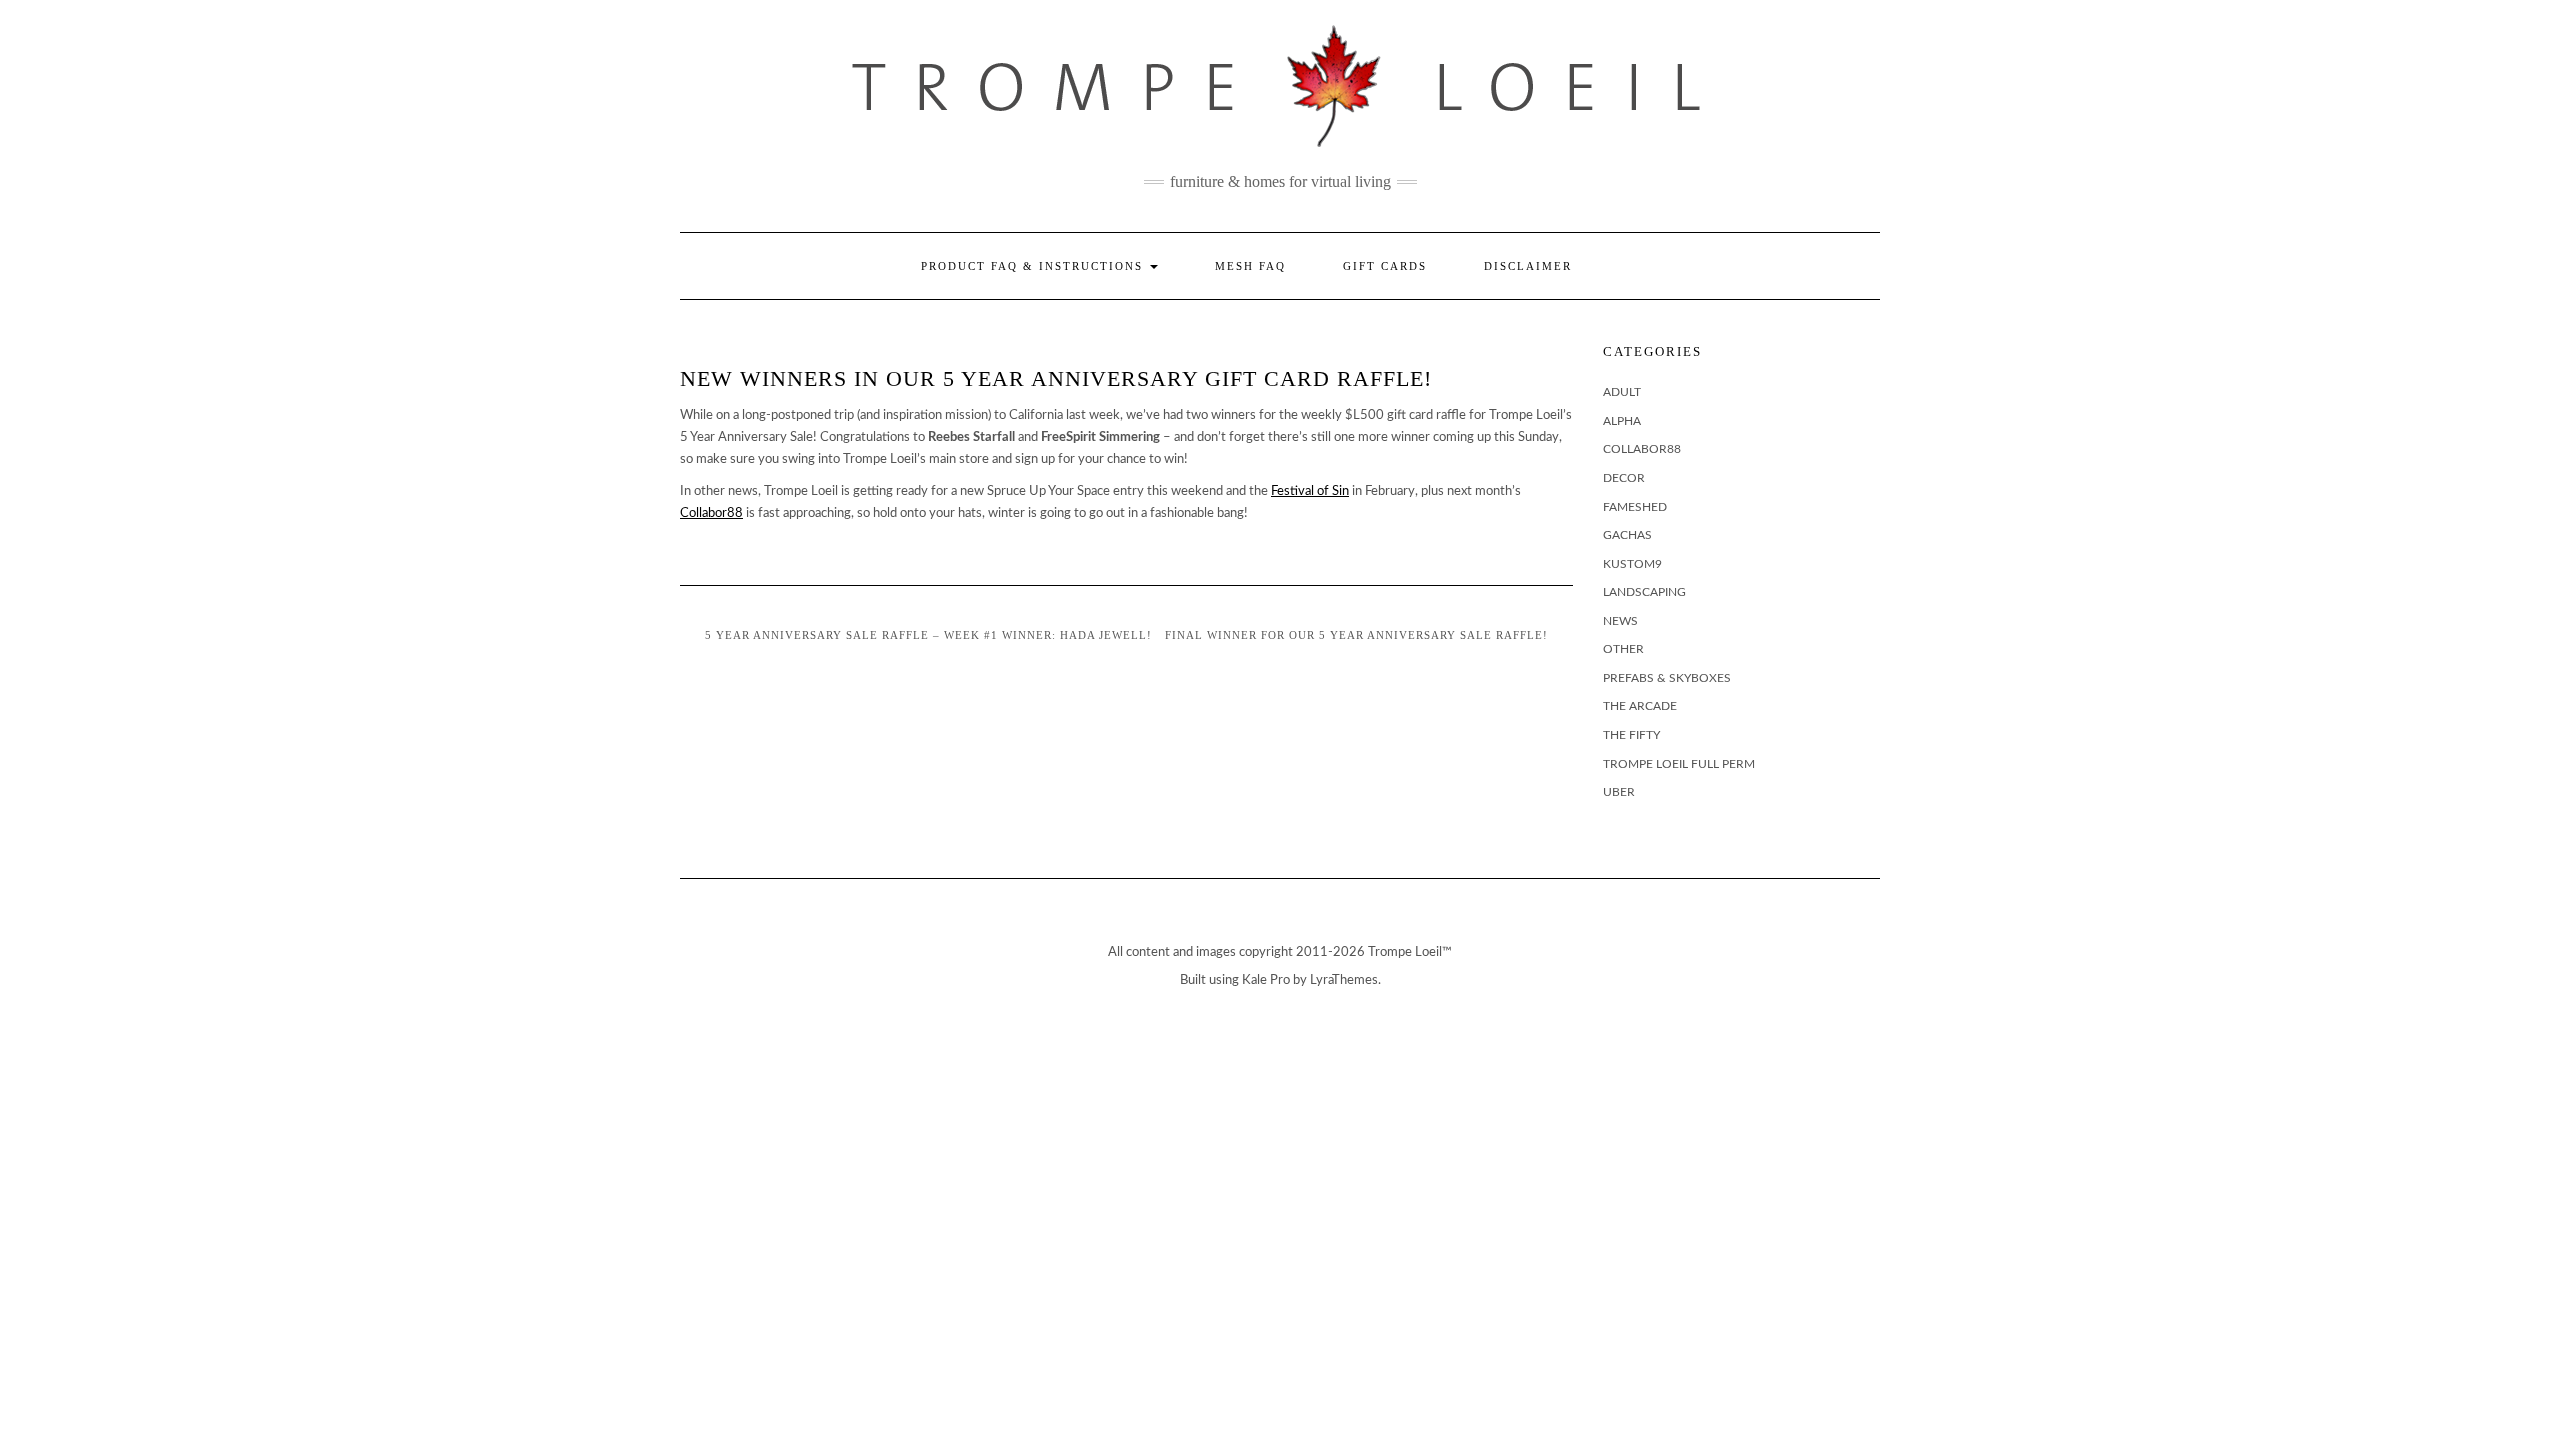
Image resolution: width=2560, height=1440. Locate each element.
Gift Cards (1385, 266)
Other (1623, 649)
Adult (1622, 392)
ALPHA (1622, 421)
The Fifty (1631, 735)
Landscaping (1644, 592)
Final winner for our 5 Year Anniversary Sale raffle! (1356, 635)
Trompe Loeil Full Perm (1679, 764)
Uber (1619, 792)
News (1620, 621)
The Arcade (1640, 706)
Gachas (1627, 535)
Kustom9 (1632, 564)
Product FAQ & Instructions (1034, 266)
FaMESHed (1635, 507)
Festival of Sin (1310, 491)
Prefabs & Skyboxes (1667, 678)
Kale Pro (1266, 980)
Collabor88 (711, 513)
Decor (1624, 478)
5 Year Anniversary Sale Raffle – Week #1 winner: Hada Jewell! (928, 635)
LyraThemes (1344, 980)
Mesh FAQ (1250, 266)
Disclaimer (1528, 266)
